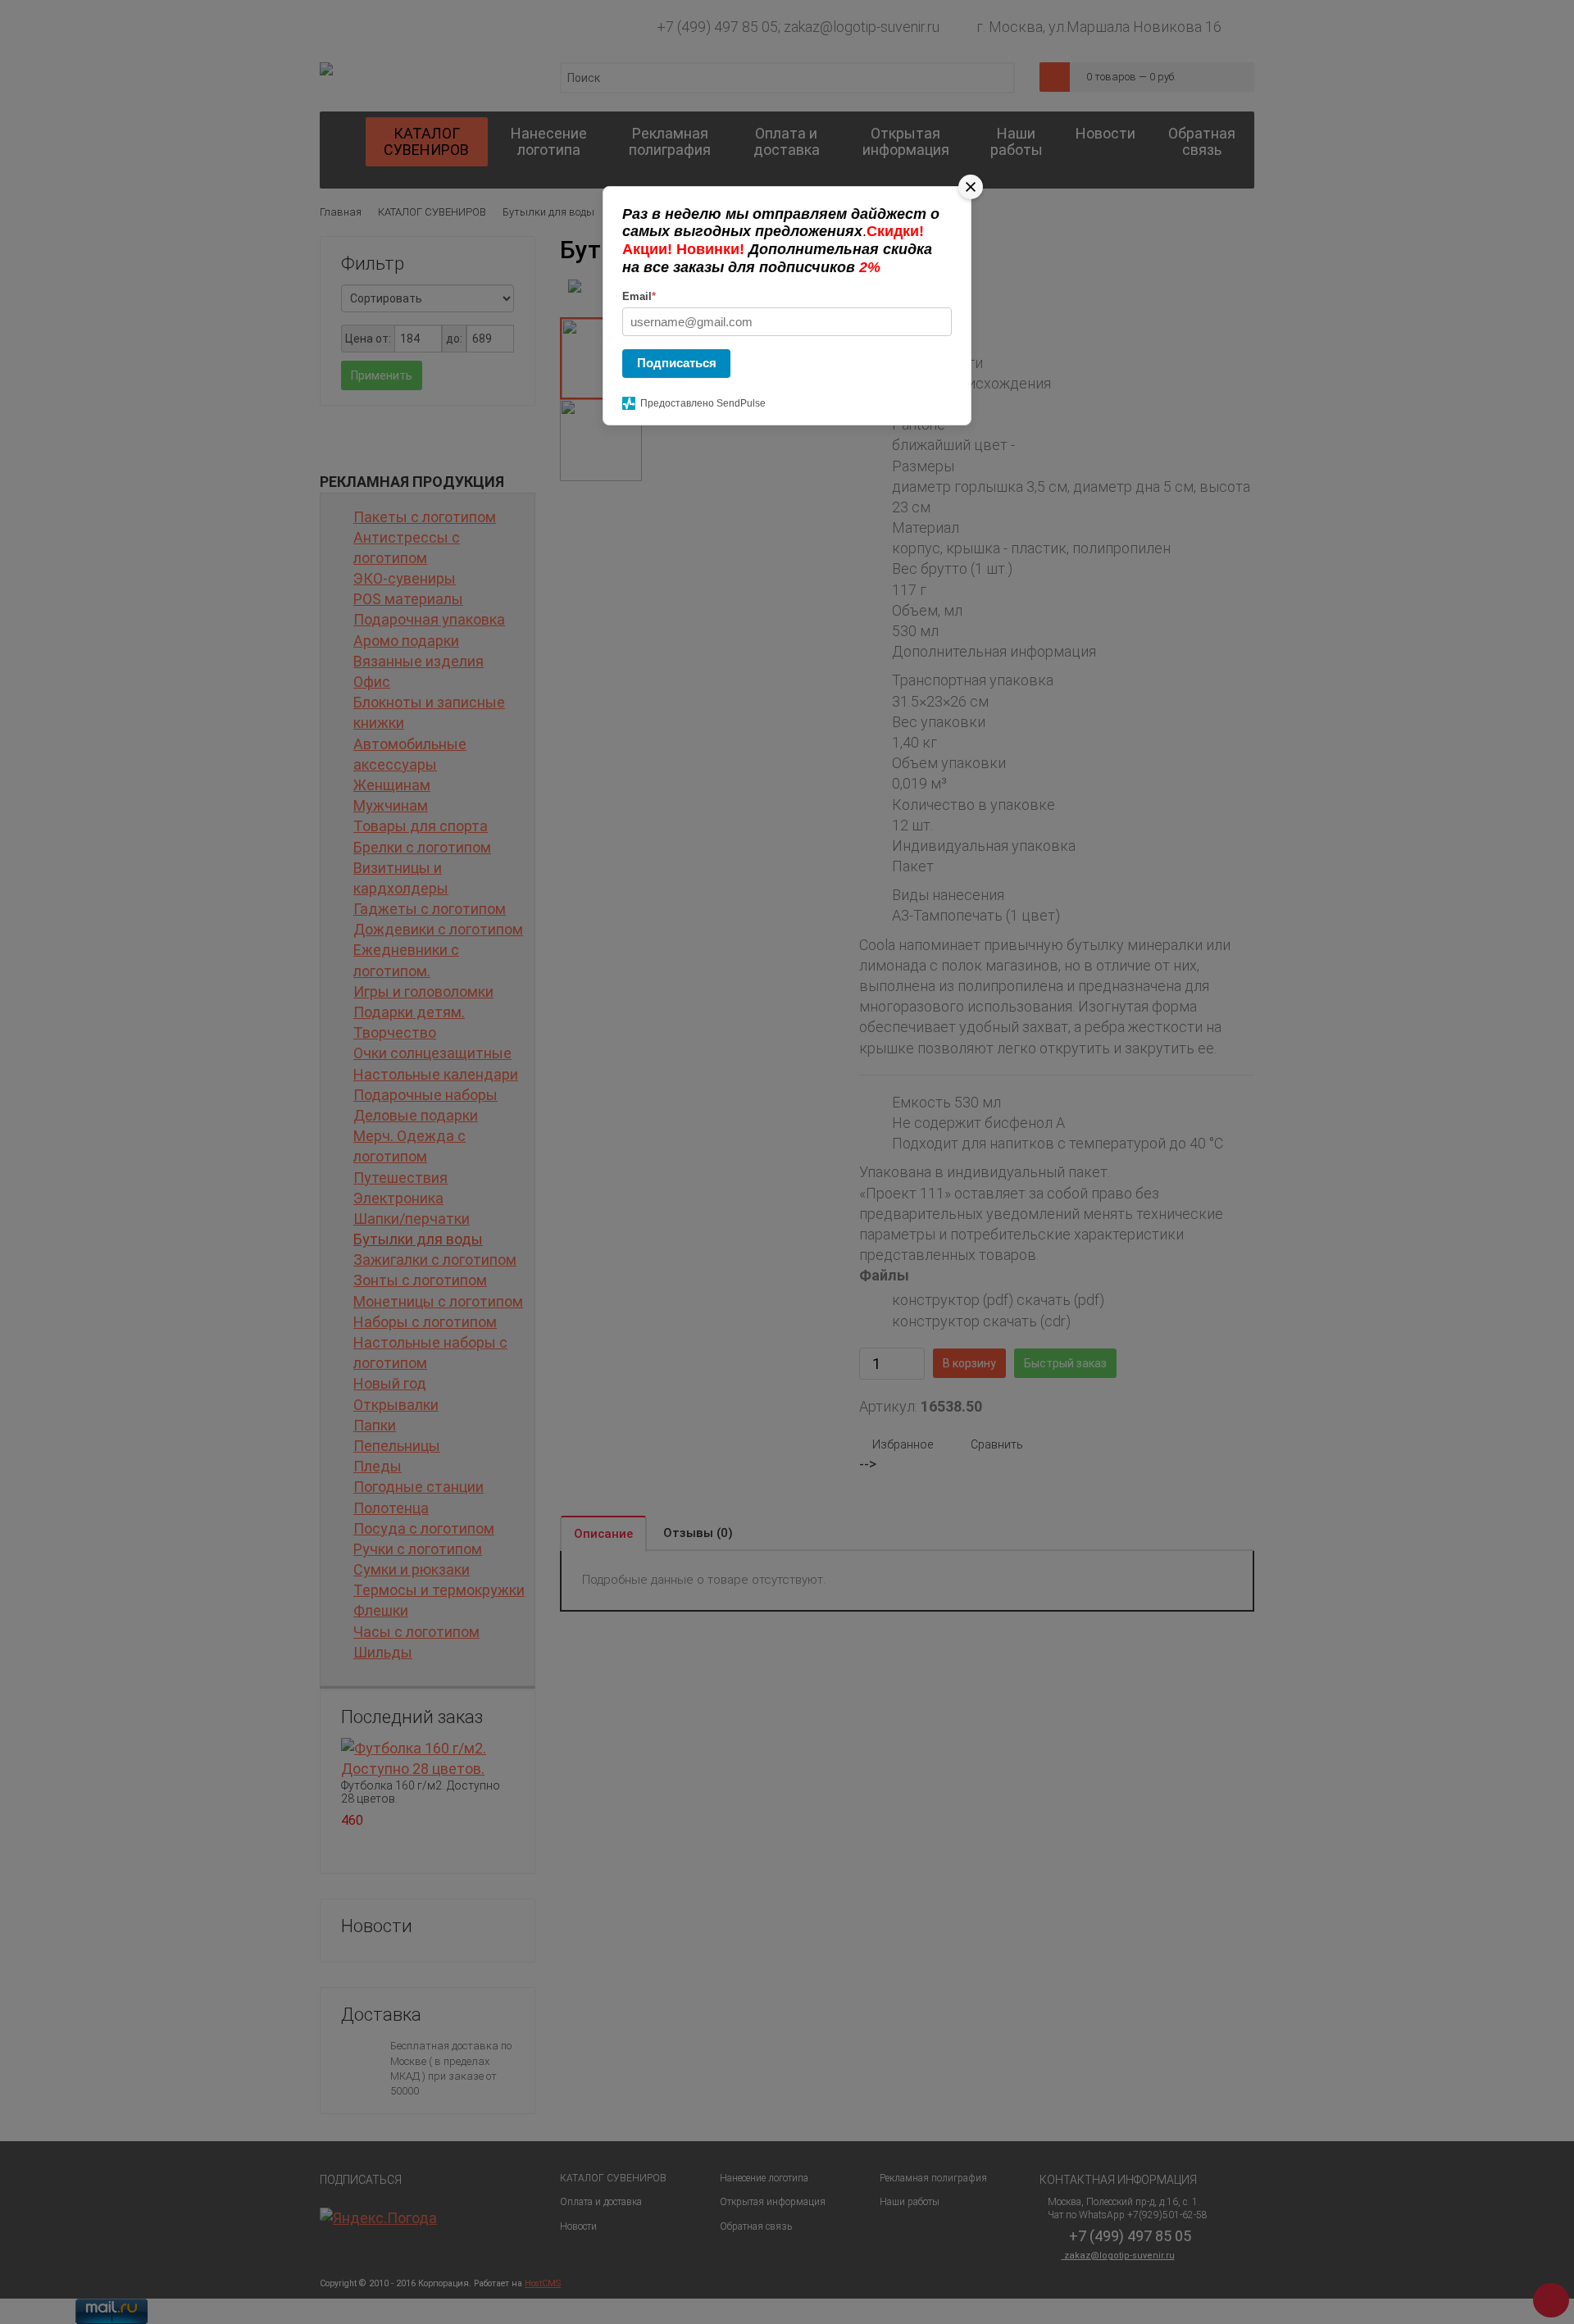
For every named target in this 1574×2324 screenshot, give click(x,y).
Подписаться (677, 363)
